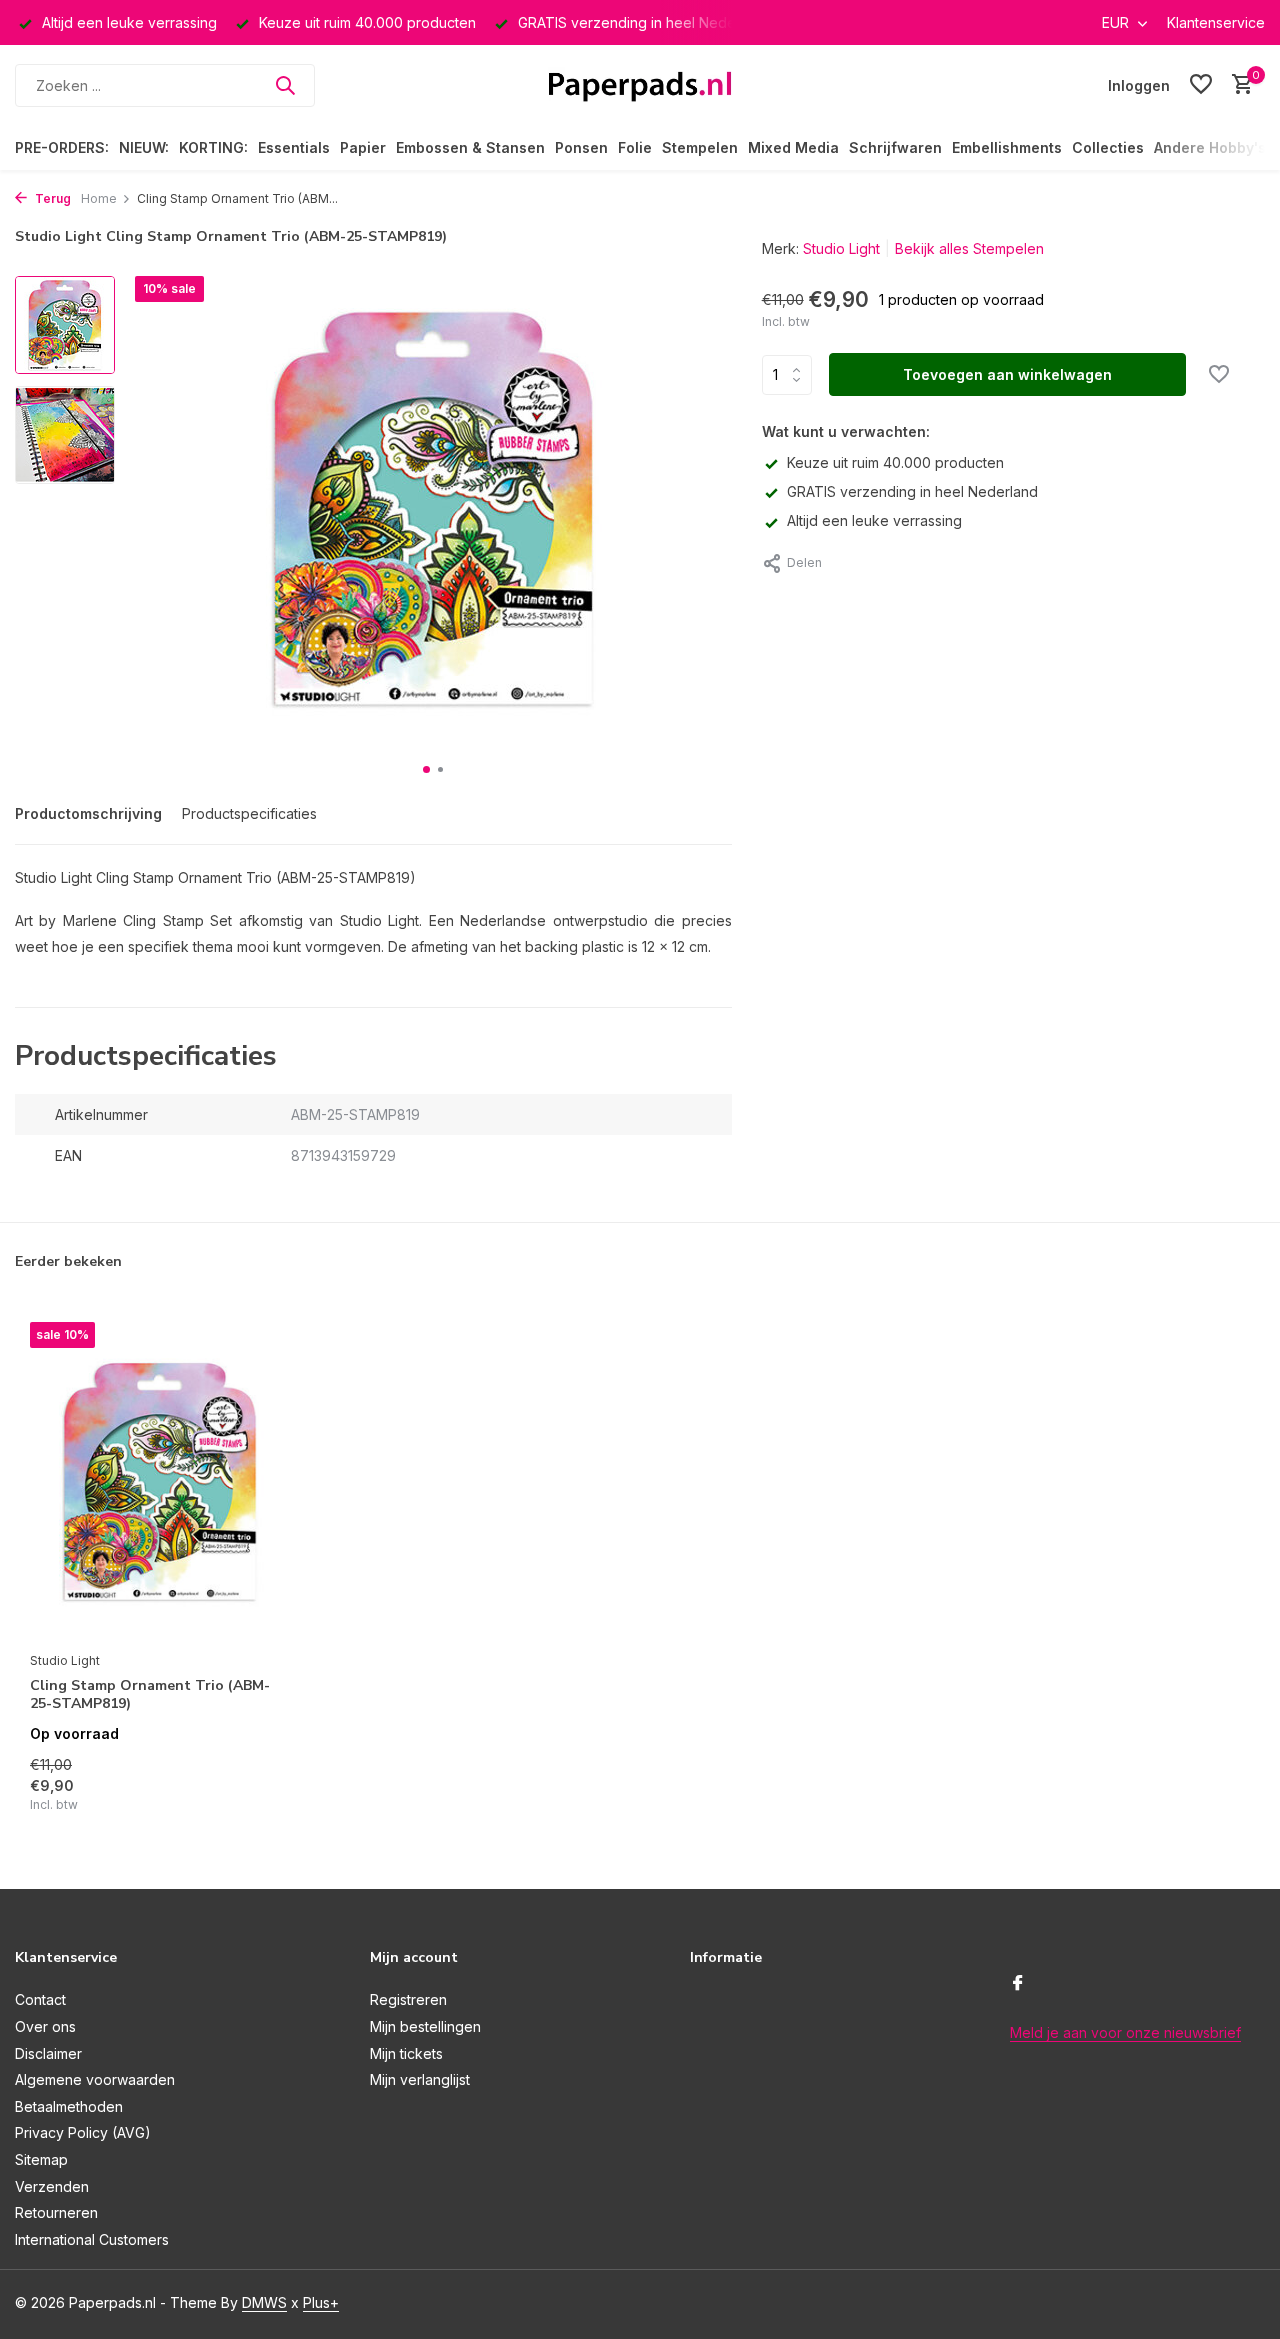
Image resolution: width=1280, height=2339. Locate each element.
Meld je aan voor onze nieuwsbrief (1125, 2032)
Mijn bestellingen (425, 2026)
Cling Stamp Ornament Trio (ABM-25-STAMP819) (150, 1695)
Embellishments (1007, 147)
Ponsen (581, 147)
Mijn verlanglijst (420, 2079)
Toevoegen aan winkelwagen (1007, 374)
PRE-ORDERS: (62, 147)
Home (99, 198)
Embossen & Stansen (470, 147)
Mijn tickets (406, 2053)
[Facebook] (1018, 1984)
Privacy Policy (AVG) (83, 2132)
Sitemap (41, 2159)
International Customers (92, 2239)
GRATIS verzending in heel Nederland (912, 491)
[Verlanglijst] (1201, 85)
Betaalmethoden (69, 2106)
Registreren (408, 1999)
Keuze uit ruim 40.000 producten (895, 462)
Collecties (1108, 147)
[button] (426, 769)
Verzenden (52, 2186)
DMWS (264, 2302)
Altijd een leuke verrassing (874, 520)
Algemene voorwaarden (95, 2079)
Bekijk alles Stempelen (969, 248)
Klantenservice (1216, 22)
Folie (635, 147)
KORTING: (213, 147)
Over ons (45, 2026)
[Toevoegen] (255, 1792)
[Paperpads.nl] (639, 85)
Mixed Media (793, 147)
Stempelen (700, 147)
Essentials (294, 147)
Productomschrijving (88, 813)
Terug (51, 198)
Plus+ (321, 2302)
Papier (363, 147)
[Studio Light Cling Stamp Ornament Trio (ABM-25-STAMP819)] (160, 1481)
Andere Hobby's (1210, 147)
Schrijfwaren (895, 147)
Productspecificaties (249, 813)
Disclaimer (48, 2053)
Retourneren (56, 2212)
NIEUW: (144, 147)
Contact (40, 1999)
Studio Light (841, 248)
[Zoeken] (285, 85)
